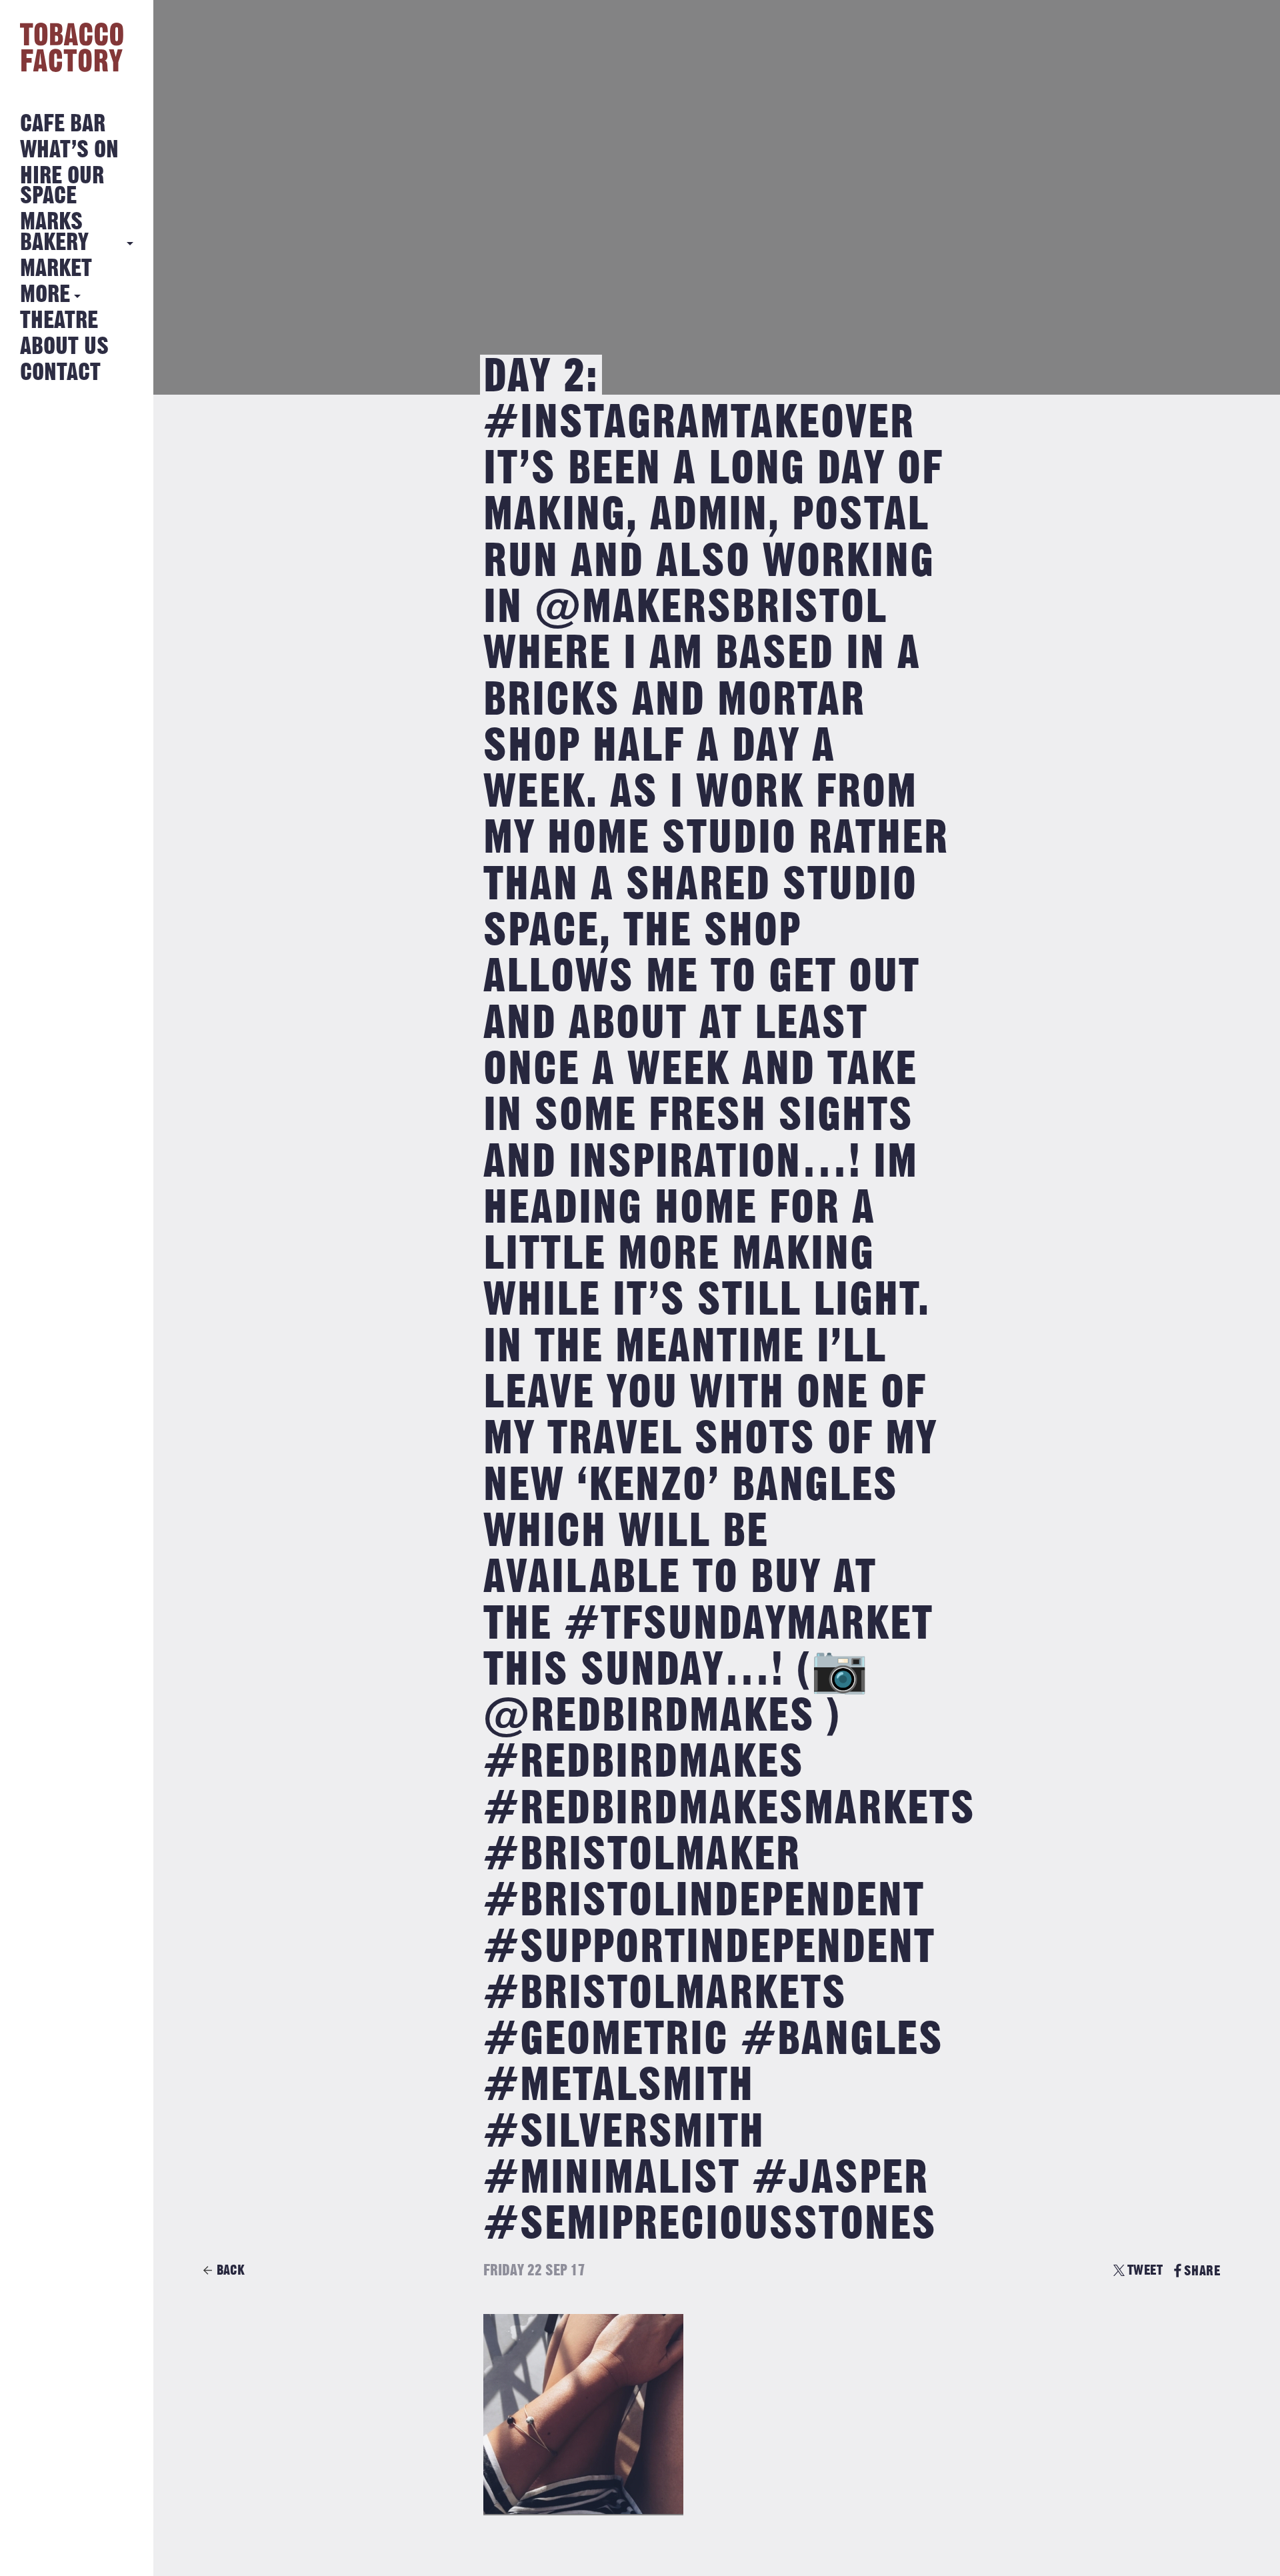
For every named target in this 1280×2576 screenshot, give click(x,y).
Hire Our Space (62, 186)
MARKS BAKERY (54, 232)
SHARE (1202, 2271)
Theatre (59, 321)
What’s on (69, 150)
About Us (64, 347)
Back (231, 2270)
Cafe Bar (63, 124)
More (45, 295)
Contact (60, 373)
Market (56, 269)
